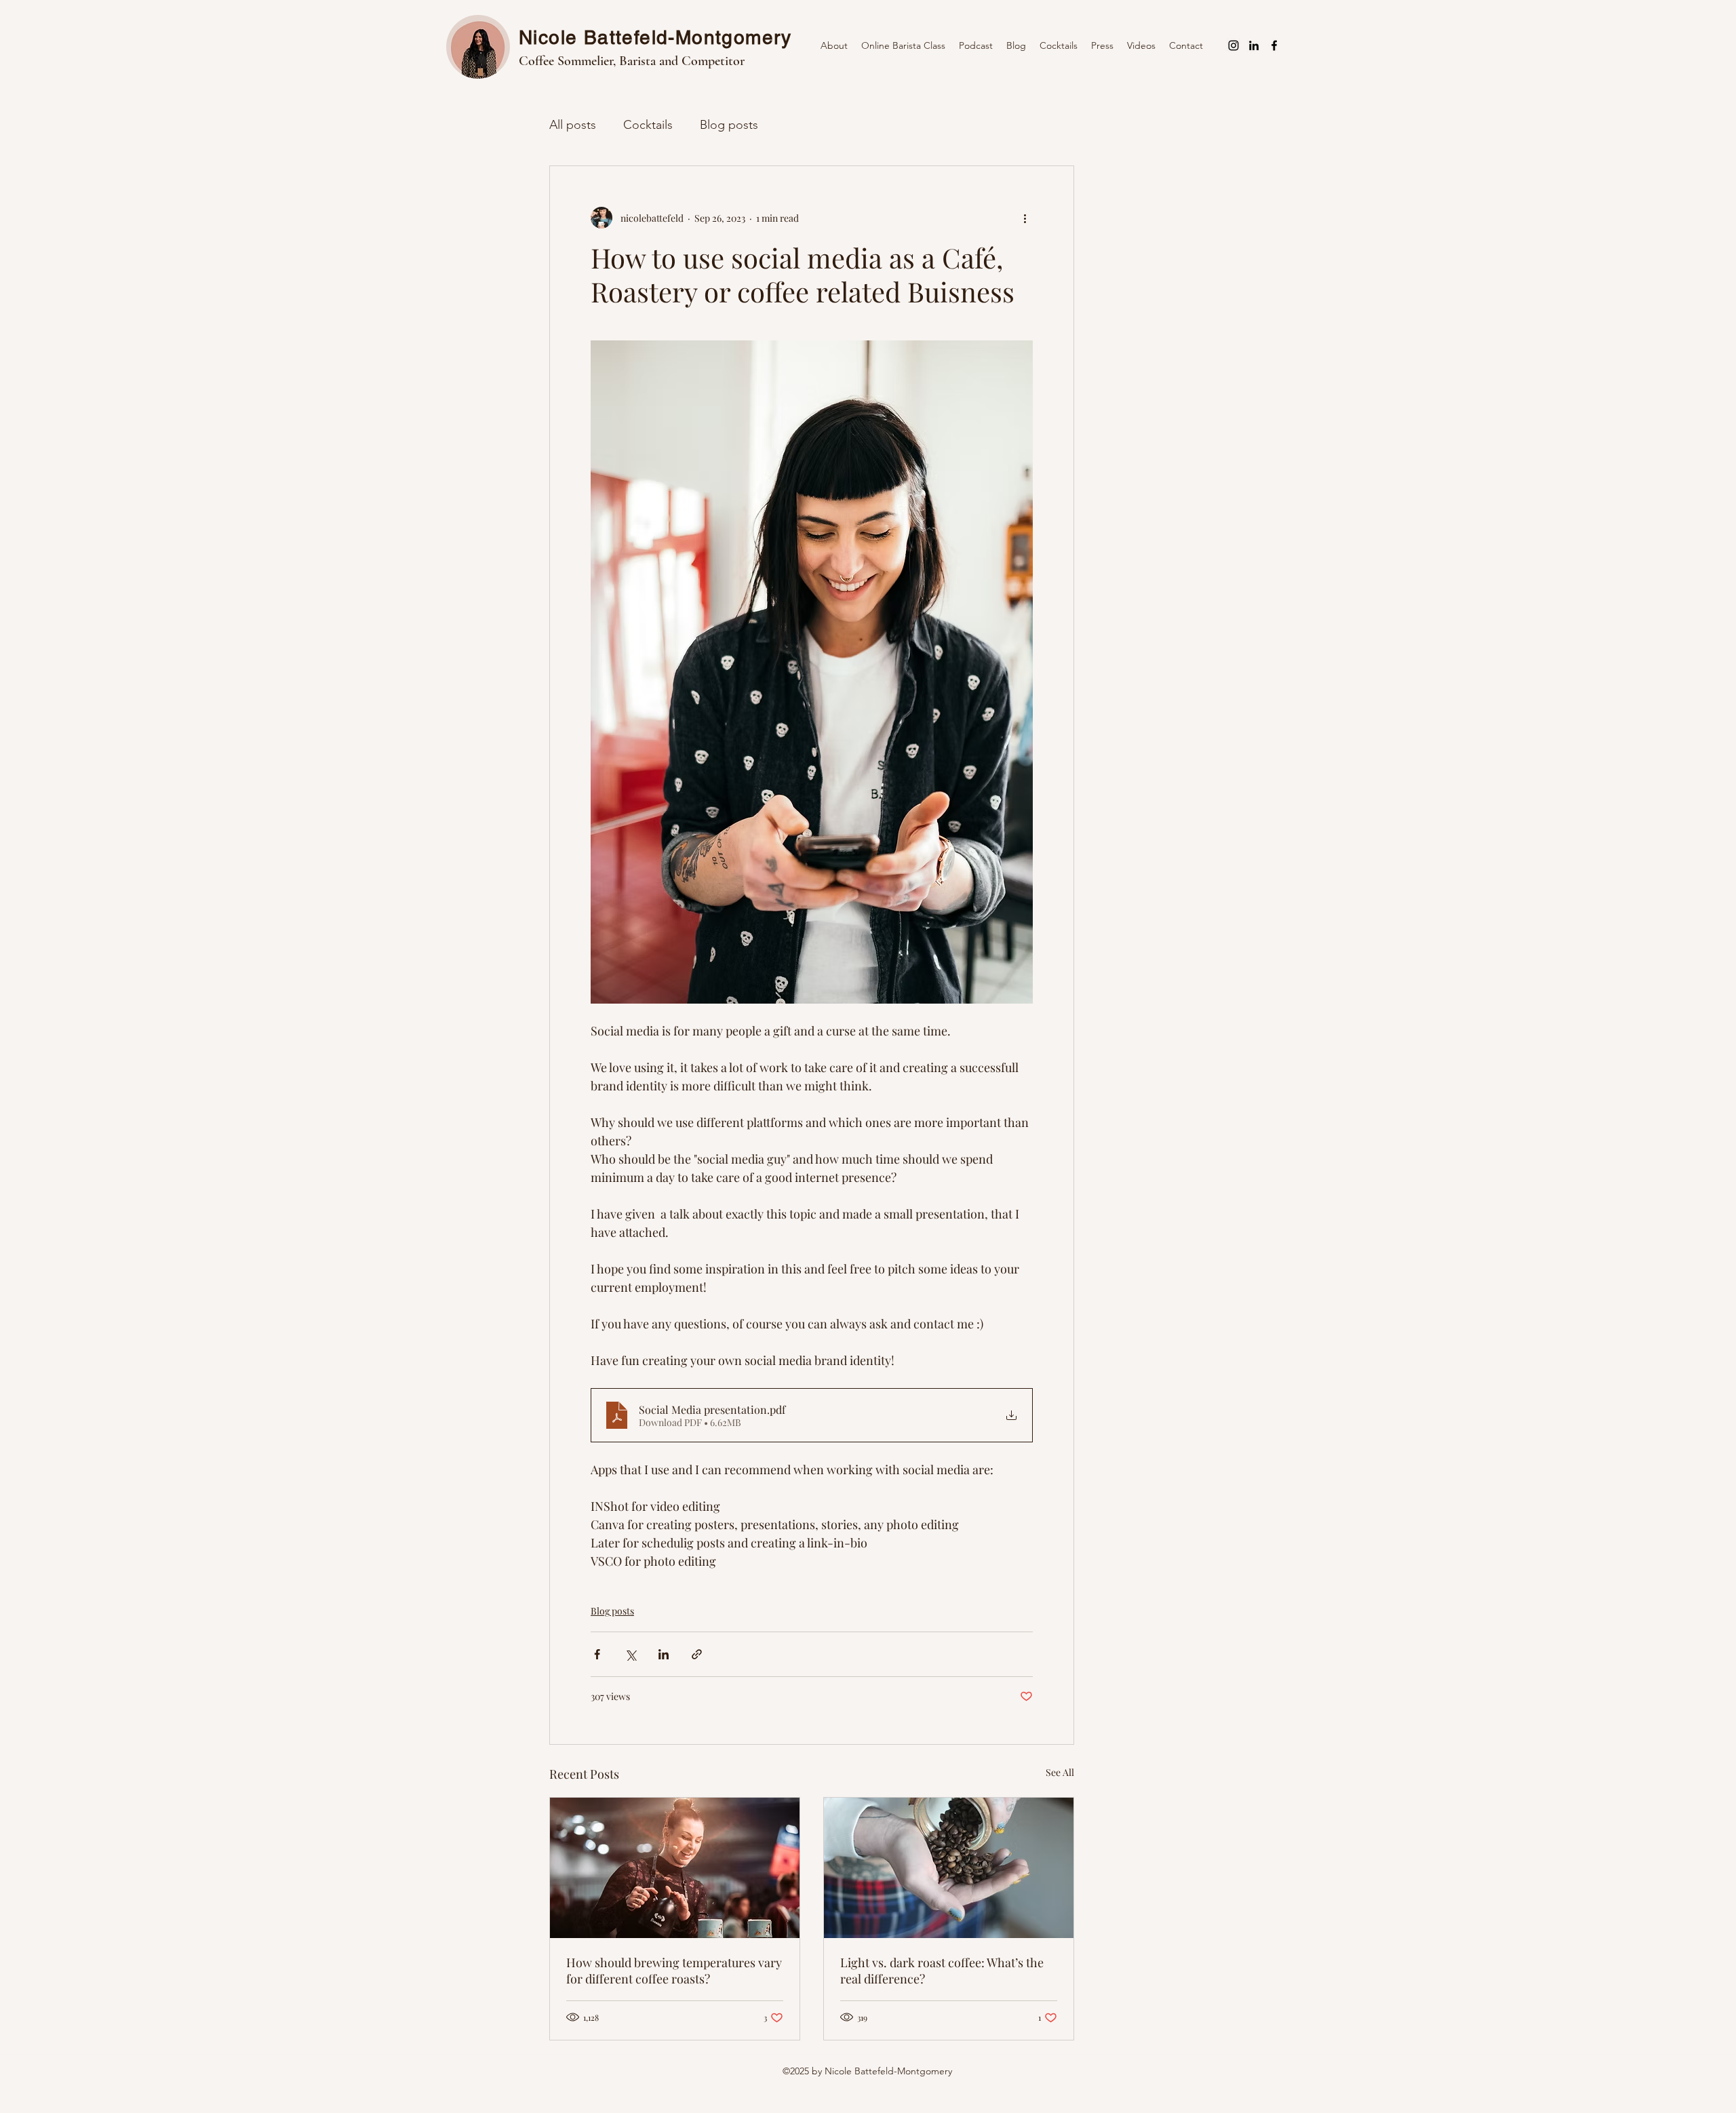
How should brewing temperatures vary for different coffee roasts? (674, 1971)
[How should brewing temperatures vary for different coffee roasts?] (675, 1868)
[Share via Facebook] (597, 1654)
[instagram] (1234, 45)
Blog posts (729, 125)
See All (1060, 1772)
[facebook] (1274, 45)
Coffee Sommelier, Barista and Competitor (632, 61)
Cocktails (648, 125)
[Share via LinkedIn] (664, 1654)
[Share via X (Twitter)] (630, 1654)
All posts (573, 125)
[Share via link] (697, 1654)
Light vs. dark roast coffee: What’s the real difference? (942, 1971)
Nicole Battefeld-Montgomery (655, 37)
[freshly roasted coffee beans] (949, 1868)
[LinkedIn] (1254, 45)
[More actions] (1025, 218)
